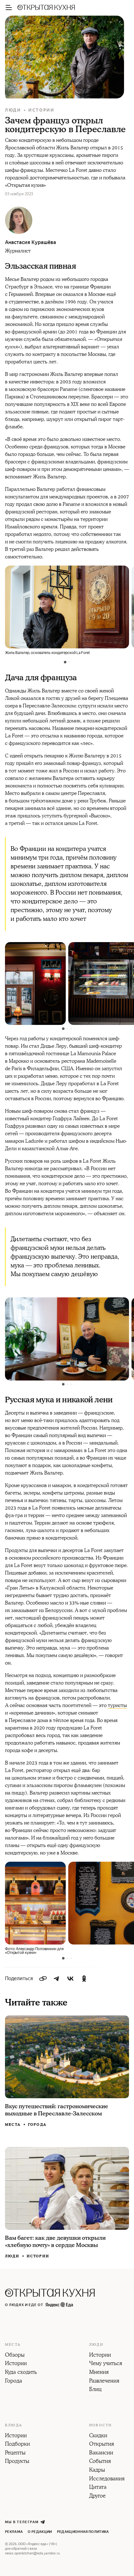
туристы (117, 1705)
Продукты (17, 2462)
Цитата (98, 2488)
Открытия (102, 2444)
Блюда (14, 2425)
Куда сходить (21, 2373)
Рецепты (15, 2453)
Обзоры (15, 2355)
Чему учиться (106, 2364)
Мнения (99, 2373)
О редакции (40, 2532)
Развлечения (104, 2381)
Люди (13, 110)
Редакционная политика (83, 2532)
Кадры (97, 2470)
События (100, 2462)
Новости (100, 2425)
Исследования (107, 2479)
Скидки (98, 2436)
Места (13, 2125)
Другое (97, 2496)
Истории (41, 110)
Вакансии (101, 2453)
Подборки (17, 2444)
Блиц (95, 2390)
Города (37, 2125)
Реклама (14, 2532)
